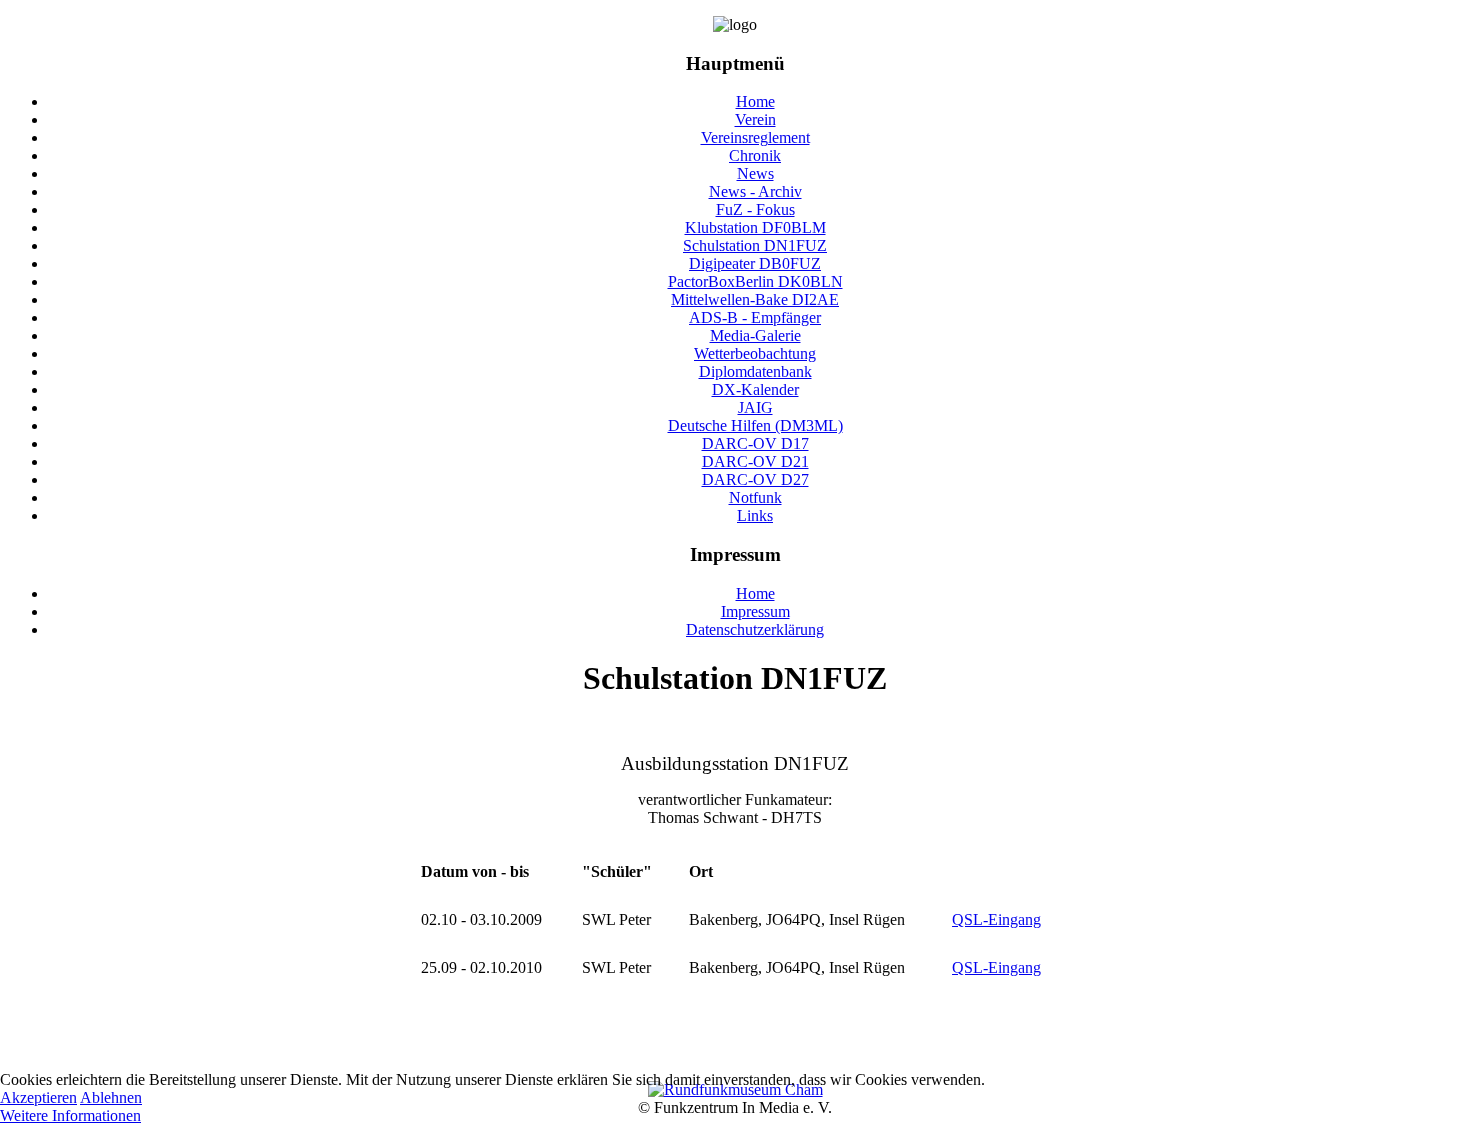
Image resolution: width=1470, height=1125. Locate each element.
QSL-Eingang (996, 919)
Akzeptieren (38, 1097)
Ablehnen (111, 1097)
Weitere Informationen (70, 1115)
